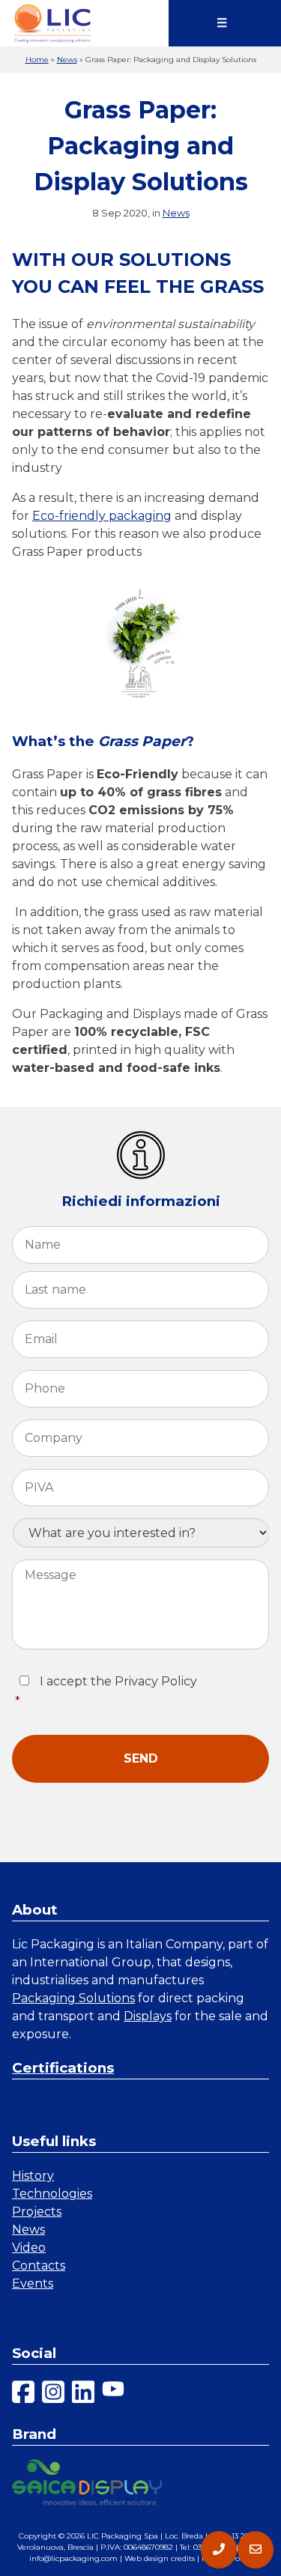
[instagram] (53, 2394)
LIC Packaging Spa (123, 2536)
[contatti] (256, 2550)
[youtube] (113, 2394)
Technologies (52, 2194)
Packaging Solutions (73, 1998)
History (33, 2176)
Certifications (63, 2068)
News (67, 60)
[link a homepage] (52, 23)
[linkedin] (83, 2394)
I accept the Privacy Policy (106, 1691)
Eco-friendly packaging (102, 516)
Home (37, 60)
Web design (146, 2558)
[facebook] (23, 2394)
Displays (148, 2016)
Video (29, 2248)
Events (33, 2283)
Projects (37, 2212)
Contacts (39, 2266)
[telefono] (219, 2550)
